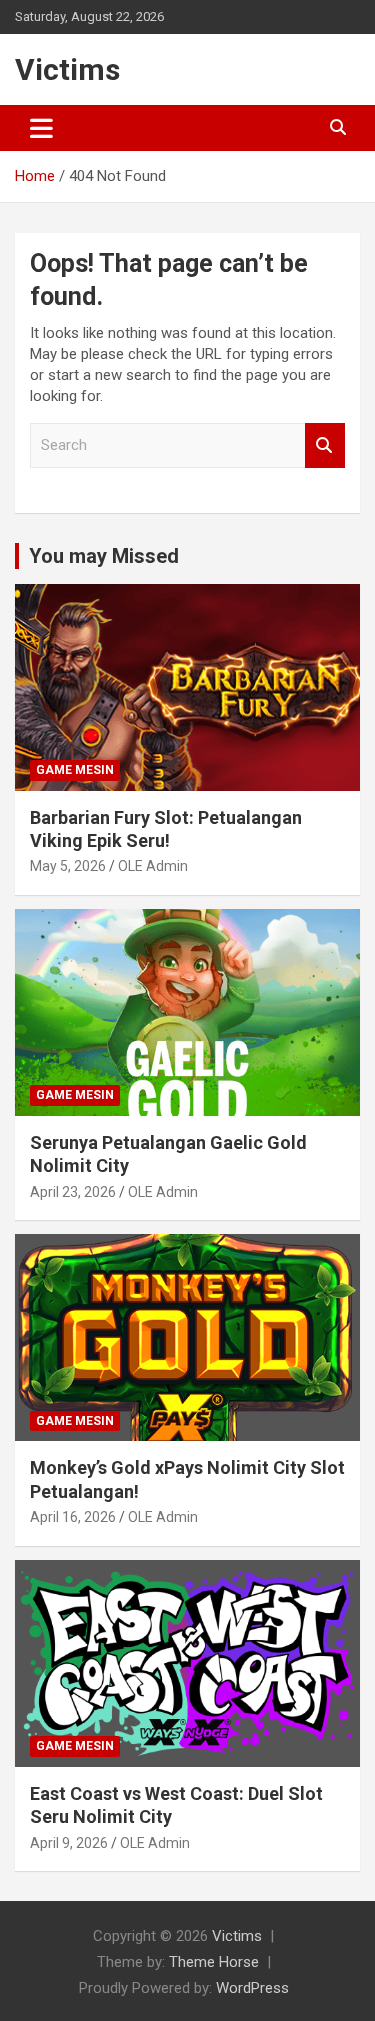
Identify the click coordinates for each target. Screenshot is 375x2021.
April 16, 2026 (73, 1517)
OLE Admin (153, 866)
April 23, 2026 (73, 1192)
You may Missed (104, 556)
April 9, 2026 (69, 1843)
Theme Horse (214, 1962)
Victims (67, 69)
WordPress (252, 1988)
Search (325, 445)
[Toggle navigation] (41, 128)
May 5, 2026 (68, 866)
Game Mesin (75, 770)
